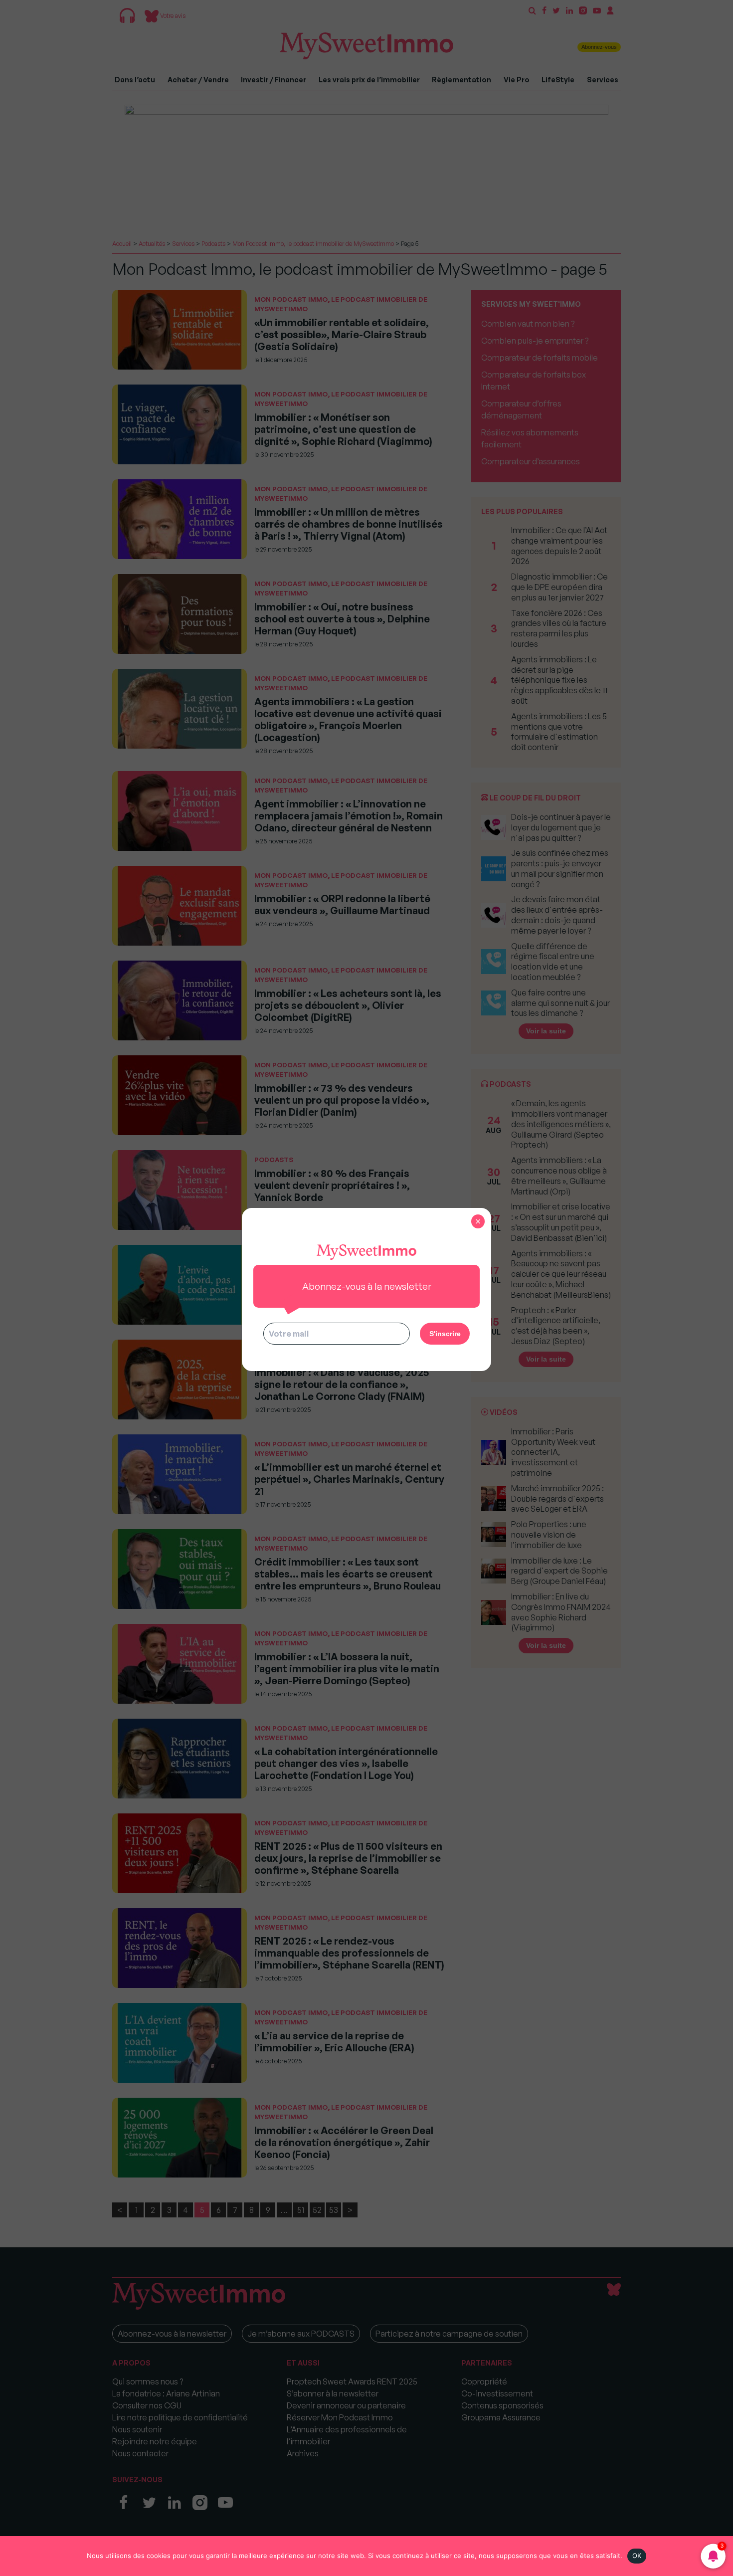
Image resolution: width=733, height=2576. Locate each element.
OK (637, 2556)
